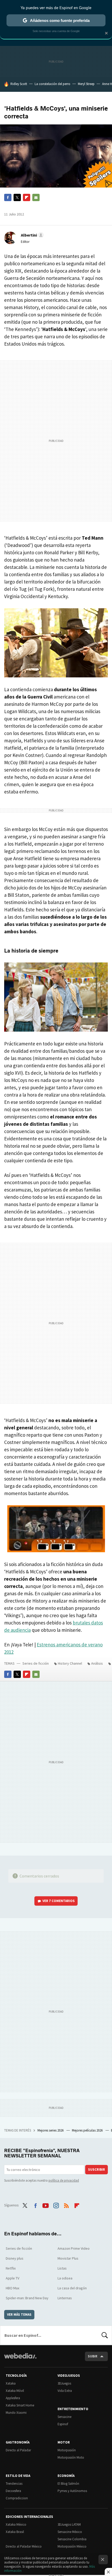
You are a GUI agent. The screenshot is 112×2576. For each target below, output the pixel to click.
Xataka (11, 2383)
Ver (59, 1901)
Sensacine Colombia (72, 2539)
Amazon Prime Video (74, 2248)
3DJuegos (64, 2383)
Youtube (46, 2205)
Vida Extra (65, 2391)
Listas (62, 2268)
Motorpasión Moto (71, 2457)
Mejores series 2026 (51, 2130)
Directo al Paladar (18, 2450)
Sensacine (64, 2417)
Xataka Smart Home (20, 2405)
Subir (93, 2356)
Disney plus (15, 2258)
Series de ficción (36, 1663)
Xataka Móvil (15, 2391)
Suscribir (97, 2169)
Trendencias (14, 2484)
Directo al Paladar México (24, 2546)
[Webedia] (20, 2359)
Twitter (17, 197)
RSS (66, 2205)
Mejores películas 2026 (88, 2130)
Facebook (8, 197)
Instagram (56, 2205)
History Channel (70, 1663)
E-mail (36, 197)
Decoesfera (13, 2491)
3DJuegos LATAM (69, 2524)
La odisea (65, 2278)
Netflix (11, 2268)
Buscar (105, 2335)
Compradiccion (17, 2498)
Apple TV (13, 2278)
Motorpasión (67, 2450)
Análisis (97, 1663)
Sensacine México (70, 2532)
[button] (32, 235)
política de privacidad (64, 2180)
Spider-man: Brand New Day (27, 2298)
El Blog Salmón (68, 2484)
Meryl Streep (86, 84)
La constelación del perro (52, 84)
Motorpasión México (72, 2546)
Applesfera (13, 2398)
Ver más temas (19, 2315)
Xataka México (16, 2524)
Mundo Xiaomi (16, 2413)
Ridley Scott (19, 84)
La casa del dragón (72, 2288)
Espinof (63, 2424)
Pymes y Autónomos (72, 2491)
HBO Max (13, 2288)
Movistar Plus (68, 2258)
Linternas (65, 2298)
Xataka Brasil (15, 2532)
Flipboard (27, 197)
